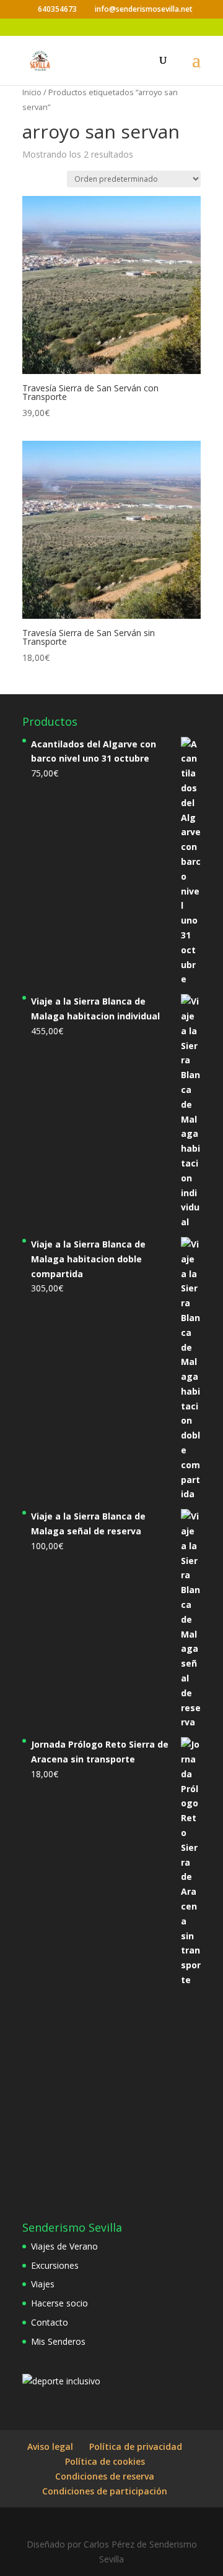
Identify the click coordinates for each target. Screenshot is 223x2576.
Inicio (32, 92)
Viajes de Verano (64, 2246)
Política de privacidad (136, 2446)
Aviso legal (50, 2446)
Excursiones (55, 2265)
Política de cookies (105, 2461)
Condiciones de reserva (105, 2476)
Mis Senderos (58, 2341)
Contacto (50, 2322)
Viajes (43, 2284)
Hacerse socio (59, 2303)
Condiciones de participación (105, 2491)
